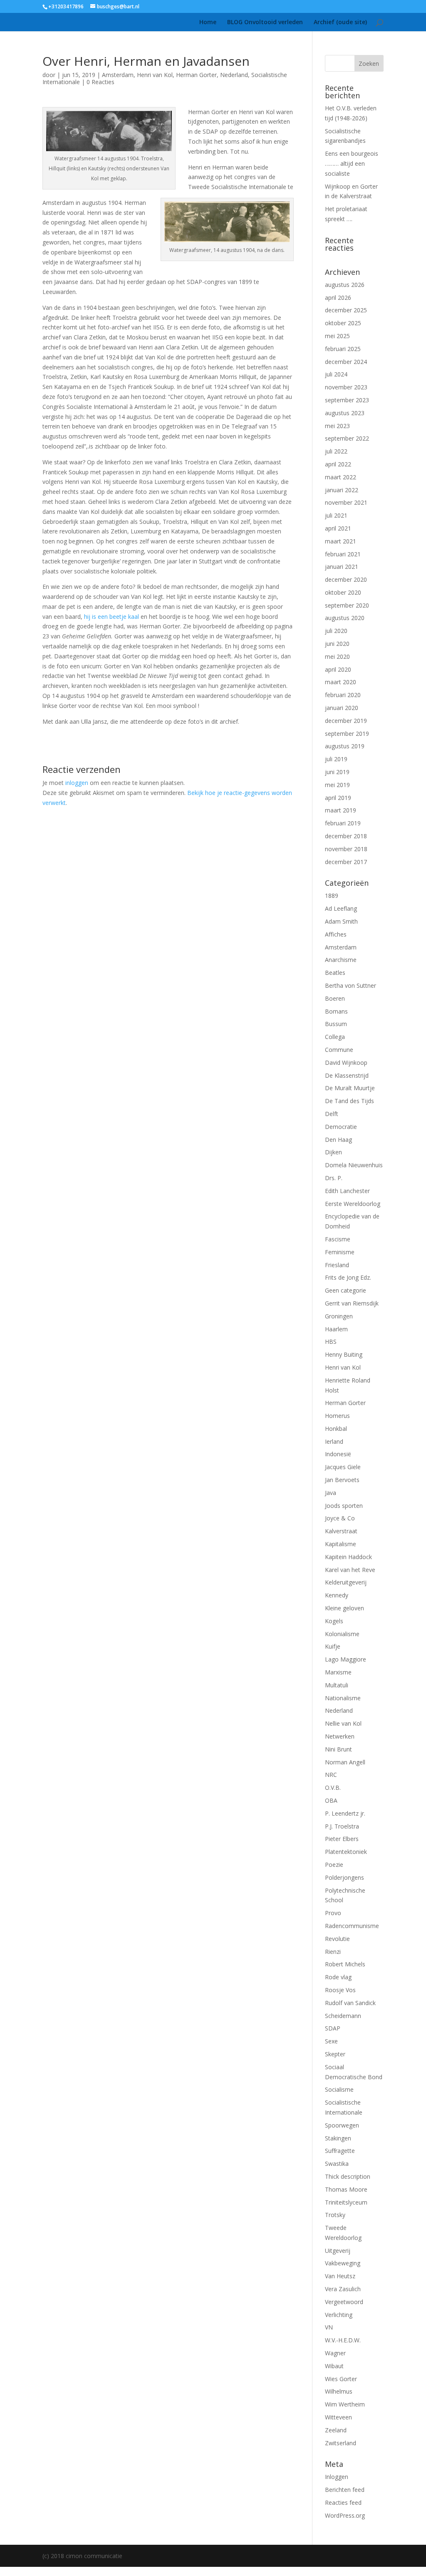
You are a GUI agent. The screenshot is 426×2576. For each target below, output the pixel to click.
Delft (332, 1114)
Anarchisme (341, 960)
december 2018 (346, 836)
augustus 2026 (345, 285)
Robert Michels (345, 1964)
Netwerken (340, 1736)
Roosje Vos (340, 1990)
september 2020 (347, 605)
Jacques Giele (343, 1467)
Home (208, 22)
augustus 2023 (345, 413)
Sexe (331, 2041)
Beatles (335, 973)
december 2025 (346, 310)
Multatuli (337, 1685)
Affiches (336, 934)
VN (329, 2327)
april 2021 (338, 528)
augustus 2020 (345, 618)
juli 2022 (336, 451)
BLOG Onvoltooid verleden (265, 22)
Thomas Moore (346, 2189)
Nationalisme (343, 1698)
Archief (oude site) (340, 22)
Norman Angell (345, 1762)
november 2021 (346, 502)
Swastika (337, 2164)
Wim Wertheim (345, 2404)
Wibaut (334, 2366)
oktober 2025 (343, 323)
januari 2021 (342, 567)
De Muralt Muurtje (350, 1088)
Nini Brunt (338, 1749)
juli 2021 (336, 515)
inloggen (77, 783)
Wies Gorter (341, 2379)
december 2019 (346, 721)
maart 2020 (341, 682)
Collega (335, 1037)
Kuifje (333, 1646)
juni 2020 (337, 644)
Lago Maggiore (346, 1659)
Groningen (339, 1316)
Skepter (335, 2054)
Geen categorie (346, 1290)
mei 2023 (337, 426)
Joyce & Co (340, 1518)
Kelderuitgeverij (346, 1582)
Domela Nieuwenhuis (354, 1165)
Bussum (336, 1024)
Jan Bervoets (342, 1480)
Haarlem (336, 1329)
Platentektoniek (346, 1852)
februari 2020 (343, 695)
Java (331, 1493)
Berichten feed (345, 2490)
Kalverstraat (341, 1531)
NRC (331, 1775)
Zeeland (336, 2430)
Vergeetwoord (344, 2302)
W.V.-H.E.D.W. (343, 2340)
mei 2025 (337, 336)
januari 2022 (342, 490)
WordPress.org (345, 2515)
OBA (331, 1800)
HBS (331, 1342)
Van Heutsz (340, 2276)
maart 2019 (341, 810)
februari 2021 (343, 554)
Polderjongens (344, 1877)
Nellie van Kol (343, 1723)
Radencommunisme (352, 1926)
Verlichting (339, 2315)
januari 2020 (342, 708)
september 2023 (347, 400)
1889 (332, 896)
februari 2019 (343, 823)
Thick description (348, 2176)
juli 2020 (336, 631)
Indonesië (338, 1454)
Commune (339, 1050)
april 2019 (338, 798)
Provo (333, 1913)
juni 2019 (337, 772)
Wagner (335, 2353)
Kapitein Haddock (348, 1557)
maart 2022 (341, 477)
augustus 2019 (345, 746)
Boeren (335, 998)
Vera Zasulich (343, 2289)
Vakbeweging (343, 2263)
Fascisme (338, 1239)
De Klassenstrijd (347, 1075)
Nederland (234, 75)
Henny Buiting (344, 1354)
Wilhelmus (339, 2391)
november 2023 (346, 387)
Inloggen (337, 2477)
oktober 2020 (343, 592)
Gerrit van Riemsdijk (352, 1303)
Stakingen (338, 2138)
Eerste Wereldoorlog (353, 1204)
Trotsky (335, 2215)
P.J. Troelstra (342, 1826)
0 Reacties (100, 82)
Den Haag (338, 1140)
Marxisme (338, 1672)
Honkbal (336, 1429)
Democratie (341, 1127)
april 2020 (338, 669)
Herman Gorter (196, 75)
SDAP (333, 2028)
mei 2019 (337, 785)
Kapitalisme (341, 1544)
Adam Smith (341, 921)
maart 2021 (341, 541)
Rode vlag (338, 1977)
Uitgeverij (338, 2251)
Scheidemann (343, 2016)
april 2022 (338, 464)
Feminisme (340, 1252)
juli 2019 (336, 759)
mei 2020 (337, 656)
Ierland (334, 1441)
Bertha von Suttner (350, 985)
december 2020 (346, 579)
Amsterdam (118, 75)
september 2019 (347, 734)
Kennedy (337, 1595)
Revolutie (337, 1939)
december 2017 (346, 862)
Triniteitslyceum (346, 2202)
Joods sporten (344, 1506)
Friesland (337, 1265)
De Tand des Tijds (349, 1101)
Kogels (334, 1621)
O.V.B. (333, 1788)
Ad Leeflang (341, 908)
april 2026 (338, 298)
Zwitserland (341, 2443)
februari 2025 (343, 349)
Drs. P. (334, 1178)
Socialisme (339, 2089)
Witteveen (338, 2417)
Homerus (337, 1416)
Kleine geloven (344, 1608)
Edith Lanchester (347, 1191)
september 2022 (347, 438)
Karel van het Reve (350, 1570)
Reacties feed (343, 2503)
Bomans (336, 1011)
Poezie (334, 1865)
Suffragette (340, 2151)
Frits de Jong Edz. (348, 1277)
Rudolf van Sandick (350, 2003)
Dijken (333, 1152)
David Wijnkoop (346, 1063)
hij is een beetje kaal (111, 617)
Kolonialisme (342, 1634)
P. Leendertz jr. (345, 1813)
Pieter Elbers (342, 1839)
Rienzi (333, 1952)
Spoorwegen (342, 2125)
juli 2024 (336, 374)
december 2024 (346, 362)
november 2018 (346, 849)
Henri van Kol (155, 75)
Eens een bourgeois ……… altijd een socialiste (352, 163)
